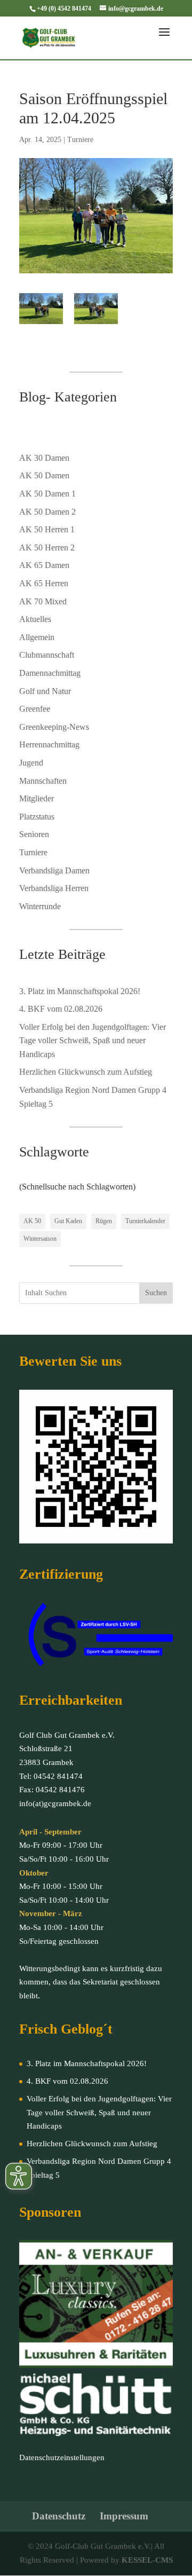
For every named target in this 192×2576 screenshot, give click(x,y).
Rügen (104, 1221)
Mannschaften (43, 781)
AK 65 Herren (44, 583)
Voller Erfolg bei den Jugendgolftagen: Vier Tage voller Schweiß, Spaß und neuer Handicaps (93, 1041)
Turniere (80, 140)
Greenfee (35, 709)
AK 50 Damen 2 (47, 512)
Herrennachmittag (49, 745)
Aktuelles (35, 619)
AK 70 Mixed (43, 601)
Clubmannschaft (47, 655)
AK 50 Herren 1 (47, 529)
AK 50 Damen (44, 475)
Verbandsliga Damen (54, 871)
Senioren (34, 834)
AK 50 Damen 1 (47, 494)
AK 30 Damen (44, 458)
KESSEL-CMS (147, 2560)
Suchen (156, 1293)
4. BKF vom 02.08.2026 (61, 1009)
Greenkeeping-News (54, 727)
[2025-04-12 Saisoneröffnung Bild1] (41, 309)
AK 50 (32, 1221)
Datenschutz (59, 2516)
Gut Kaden (68, 1221)
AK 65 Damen (44, 565)
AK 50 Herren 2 (47, 548)
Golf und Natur (45, 691)
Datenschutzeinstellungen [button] (62, 2457)
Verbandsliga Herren (54, 888)
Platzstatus (37, 817)
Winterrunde (40, 906)
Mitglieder (37, 798)
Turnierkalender (145, 1221)
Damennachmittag (50, 673)
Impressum (124, 2516)
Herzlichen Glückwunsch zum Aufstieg (86, 1072)
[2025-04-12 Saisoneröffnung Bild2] (96, 309)
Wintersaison (40, 1239)
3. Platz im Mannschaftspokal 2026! (80, 991)
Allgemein (37, 637)
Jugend (31, 763)
